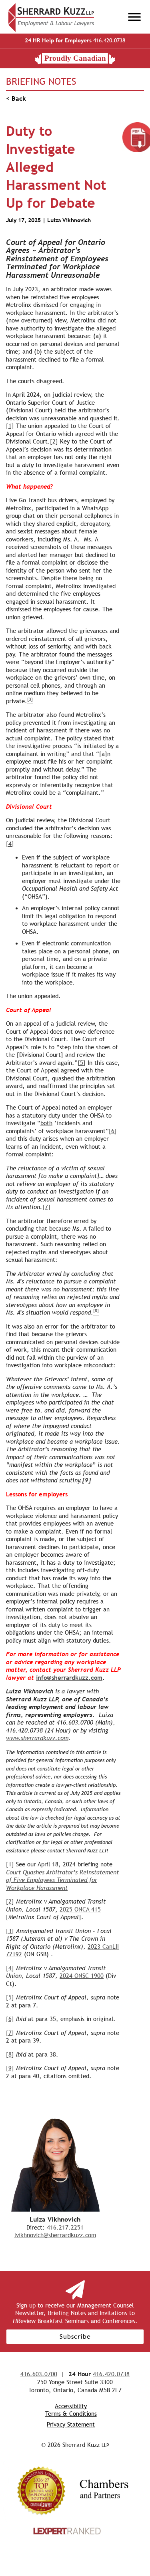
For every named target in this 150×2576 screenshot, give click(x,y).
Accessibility (71, 2406)
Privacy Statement (71, 2424)
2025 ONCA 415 (80, 1909)
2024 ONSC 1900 (82, 1976)
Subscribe (75, 2336)
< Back (16, 98)
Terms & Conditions (71, 2414)
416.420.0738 (75, 40)
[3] (10, 1931)
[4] (10, 844)
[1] (10, 426)
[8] (10, 2054)
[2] (54, 441)
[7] (46, 1207)
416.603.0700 (39, 2374)
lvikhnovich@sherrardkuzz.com (55, 2235)
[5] (82, 1063)
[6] (113, 1131)
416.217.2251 (65, 2227)
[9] (10, 2068)
